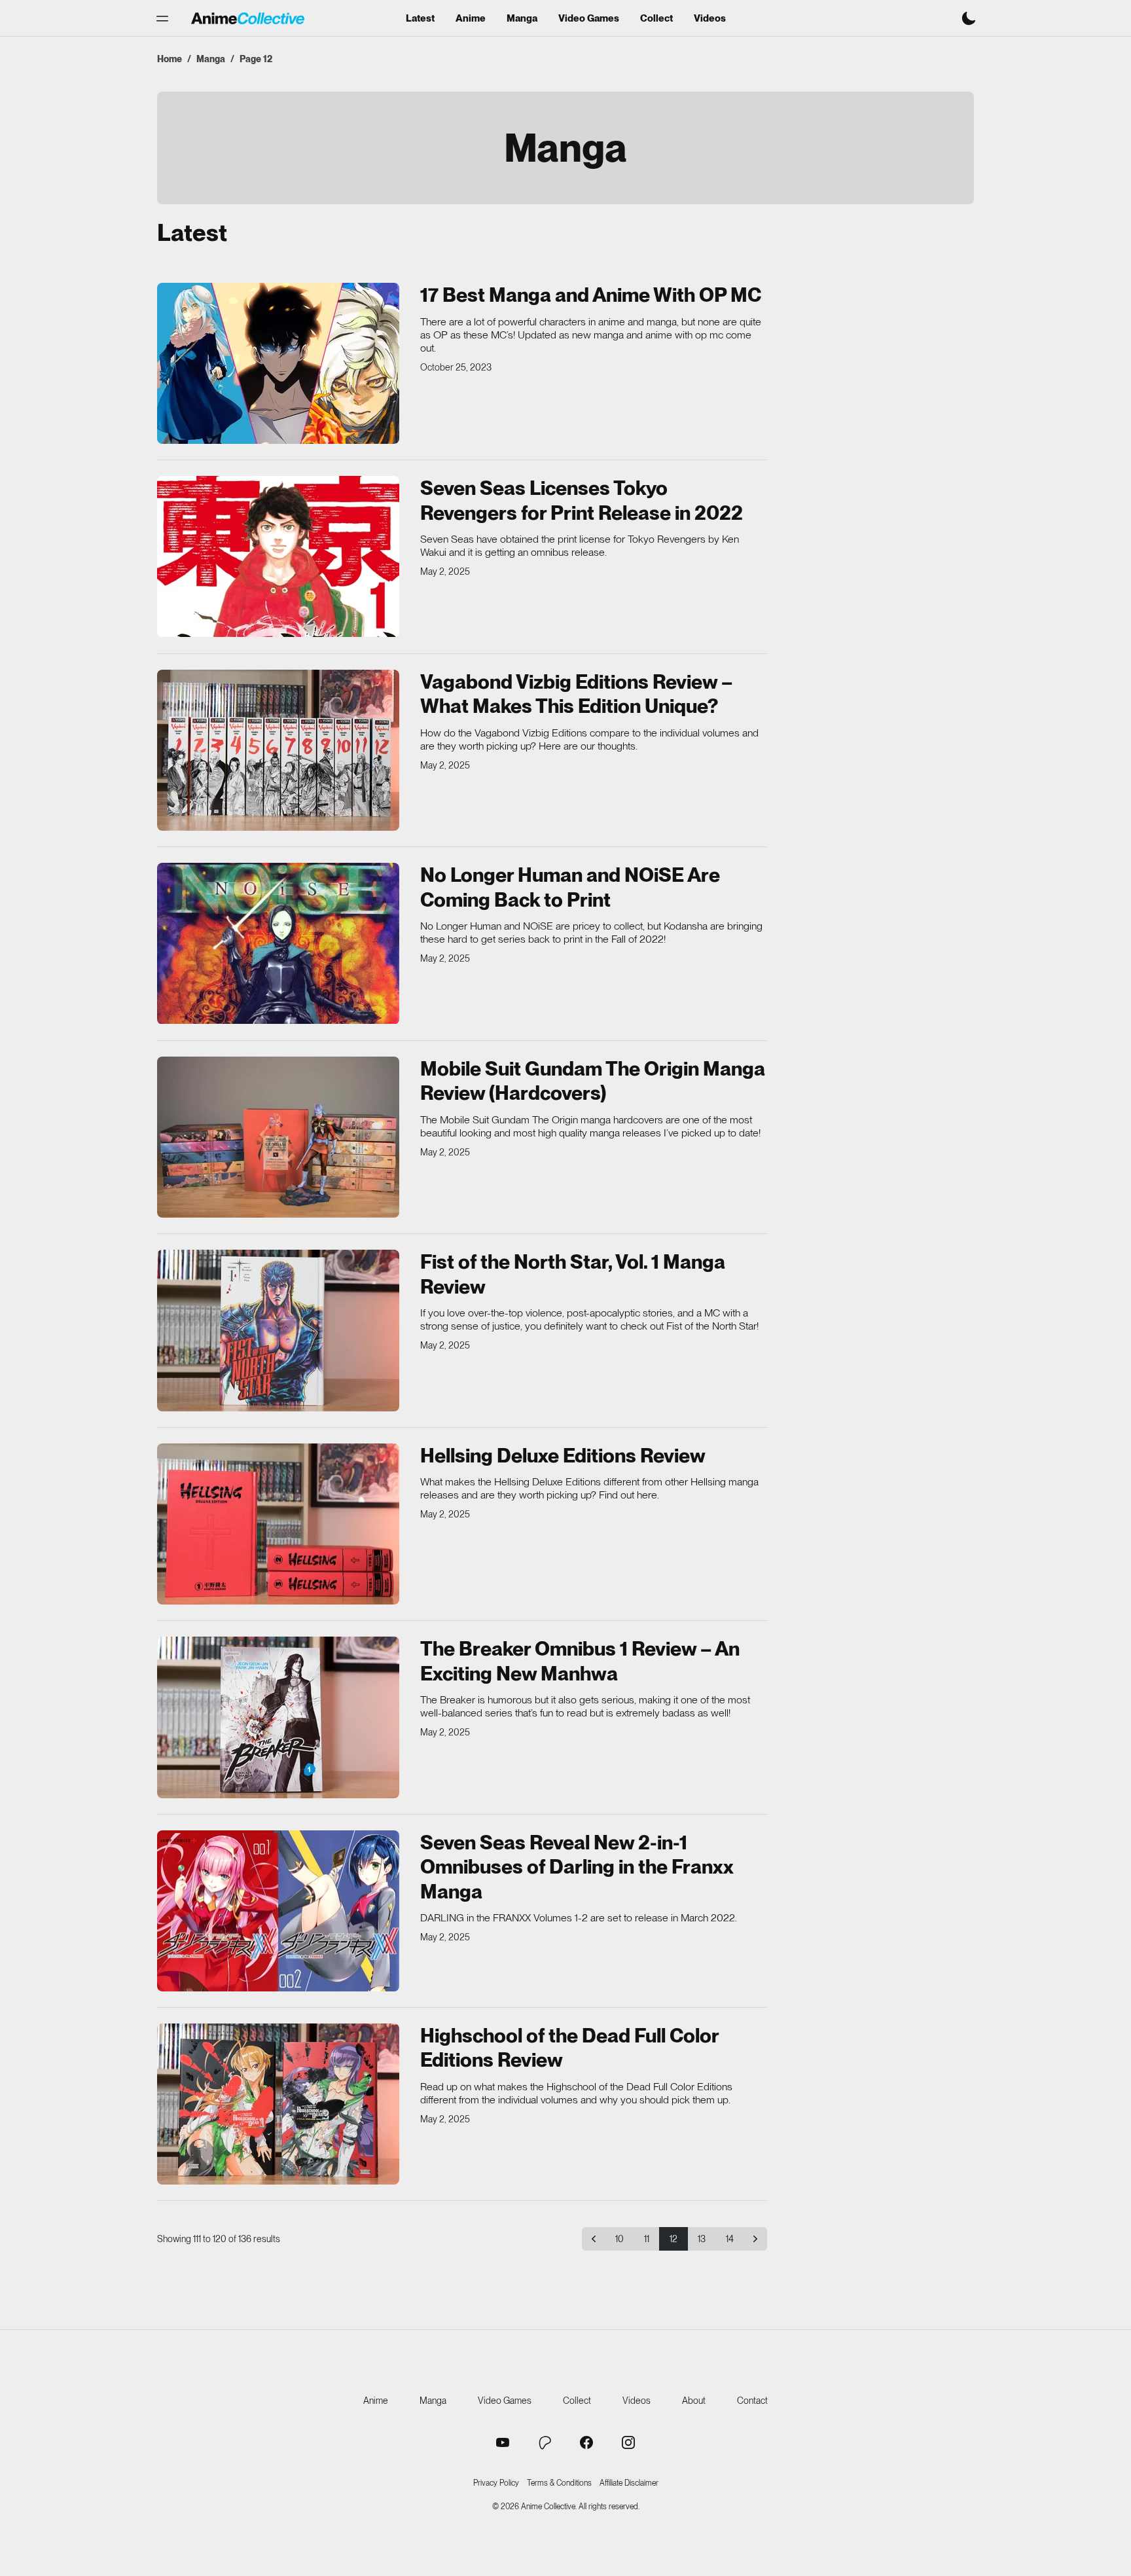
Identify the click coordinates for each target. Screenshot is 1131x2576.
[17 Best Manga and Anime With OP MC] (278, 363)
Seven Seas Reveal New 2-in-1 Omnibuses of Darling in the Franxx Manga (577, 1867)
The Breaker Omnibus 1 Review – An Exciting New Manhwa (580, 1661)
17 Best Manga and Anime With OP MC (591, 295)
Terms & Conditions (559, 2483)
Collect (656, 19)
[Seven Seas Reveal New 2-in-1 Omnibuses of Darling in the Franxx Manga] (278, 1911)
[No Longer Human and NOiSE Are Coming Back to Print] (278, 943)
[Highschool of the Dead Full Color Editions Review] (278, 2104)
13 (702, 2239)
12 (673, 2239)
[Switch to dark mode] (969, 18)
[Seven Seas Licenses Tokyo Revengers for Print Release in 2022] (278, 556)
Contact (752, 2401)
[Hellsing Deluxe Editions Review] (278, 1524)
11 (647, 2239)
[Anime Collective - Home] (248, 18)
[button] (162, 18)
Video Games (589, 19)
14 (730, 2239)
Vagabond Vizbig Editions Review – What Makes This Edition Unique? (576, 694)
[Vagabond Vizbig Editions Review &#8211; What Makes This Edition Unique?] (278, 750)
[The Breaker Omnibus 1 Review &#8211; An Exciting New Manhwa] (278, 1717)
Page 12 (256, 59)
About (694, 2401)
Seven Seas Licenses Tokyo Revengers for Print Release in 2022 (582, 500)
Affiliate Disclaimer (629, 2483)
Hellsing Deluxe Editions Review (563, 1455)
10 (619, 2239)
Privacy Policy (496, 2483)
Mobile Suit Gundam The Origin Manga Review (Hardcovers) (593, 1081)
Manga (522, 19)
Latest (420, 19)
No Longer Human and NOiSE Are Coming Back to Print (570, 887)
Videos (710, 19)
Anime (471, 19)
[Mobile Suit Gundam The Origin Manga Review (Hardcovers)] (278, 1137)
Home (170, 59)
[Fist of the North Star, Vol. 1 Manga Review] (278, 1330)
